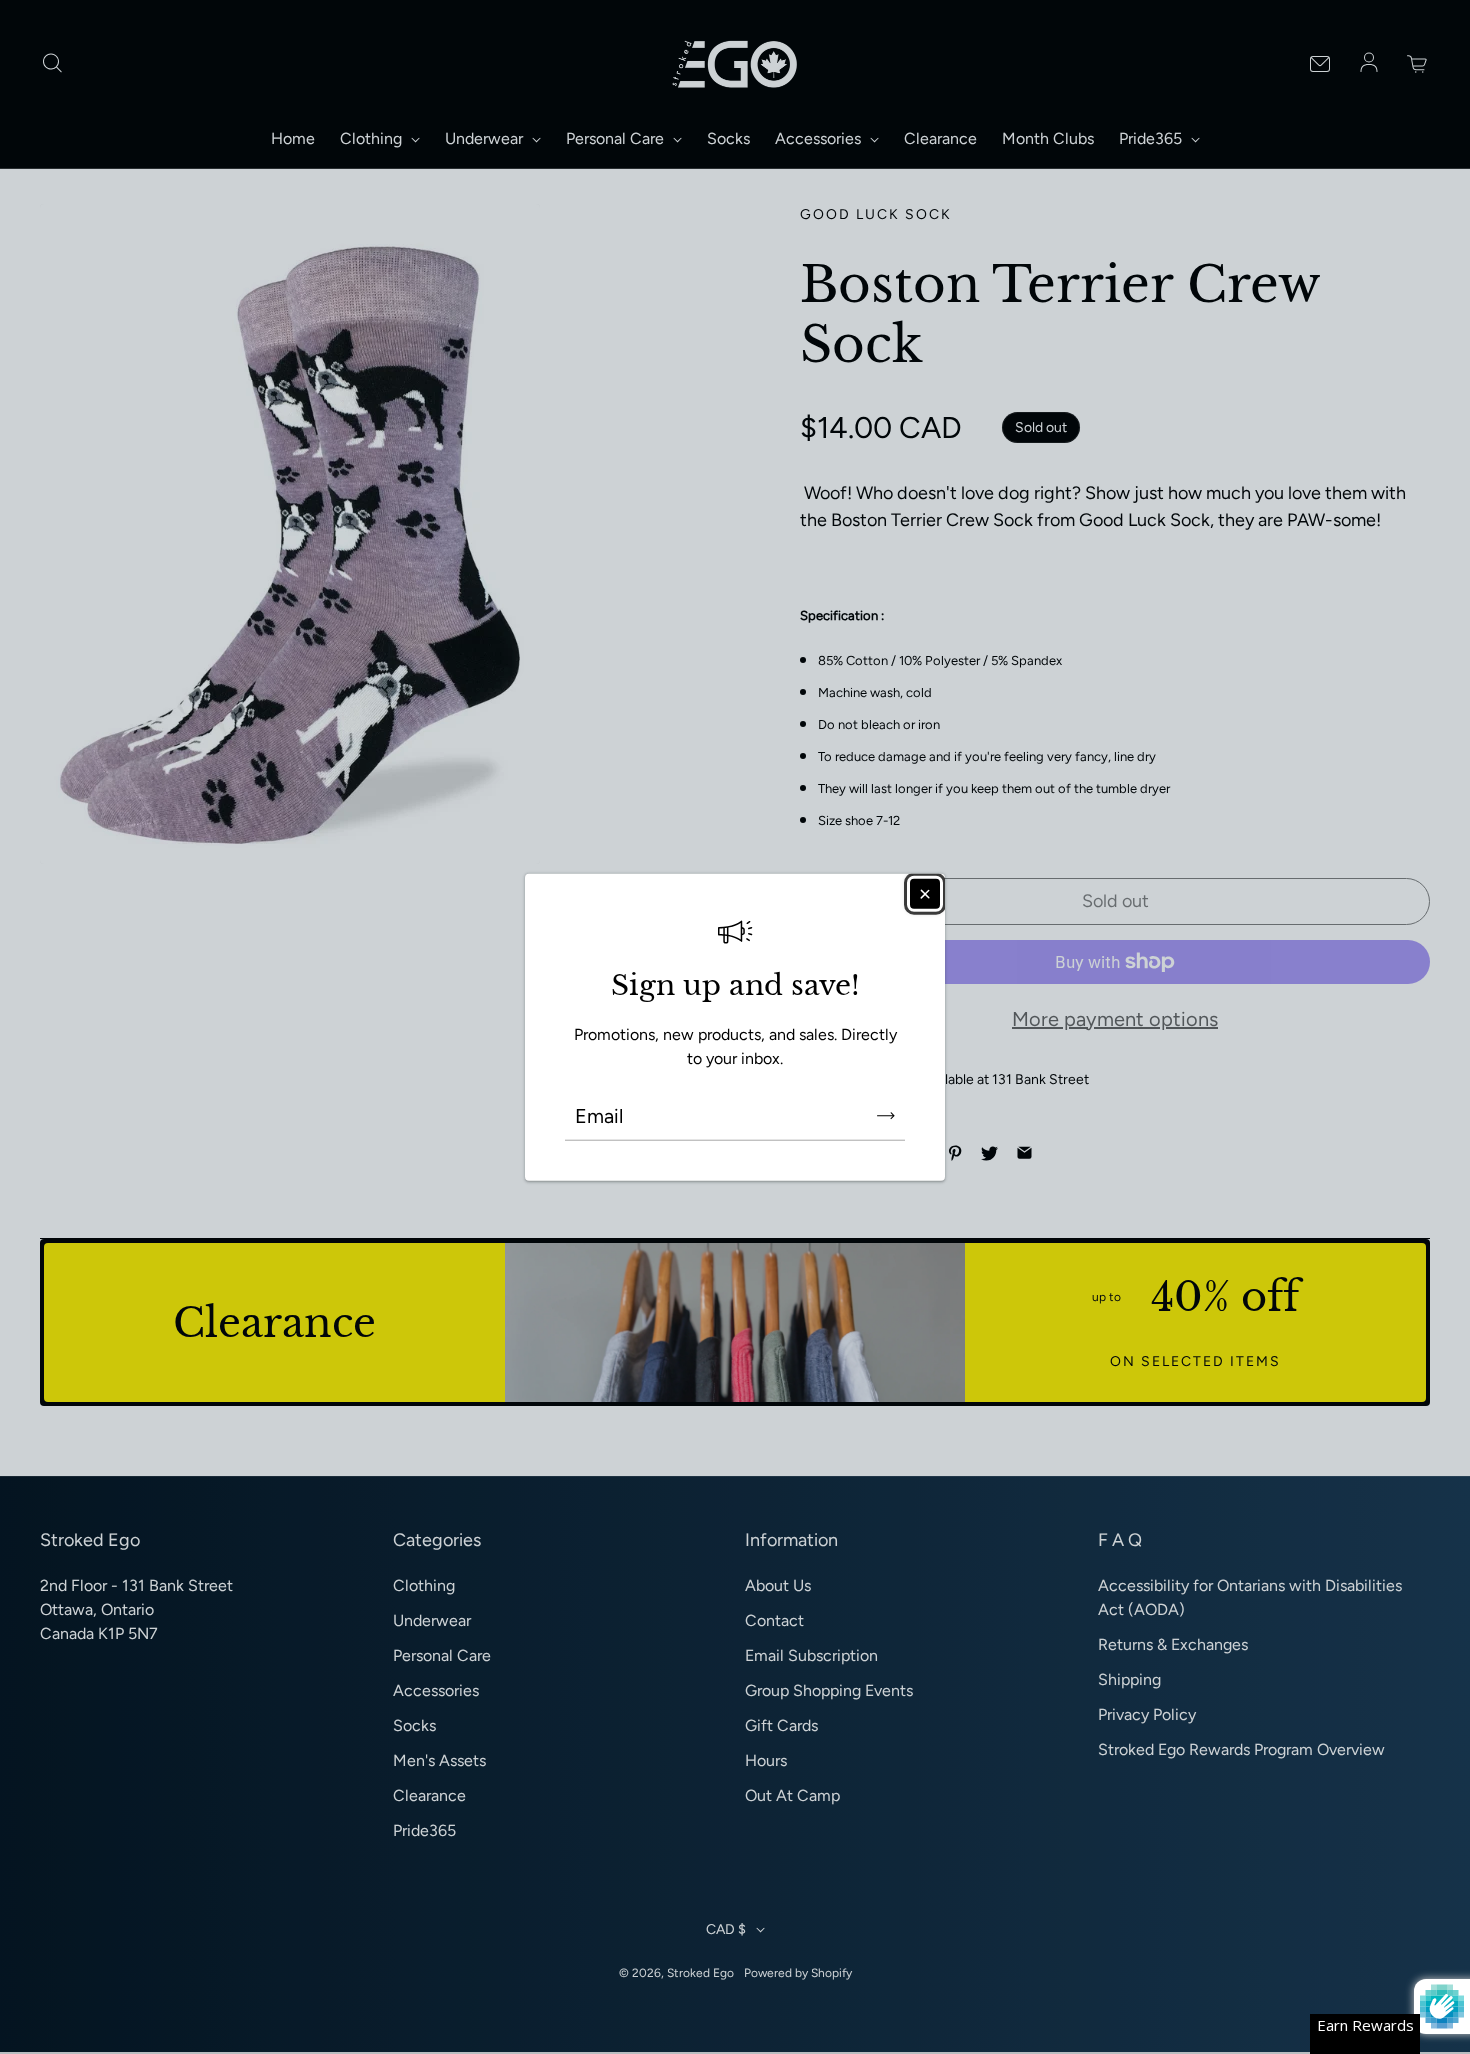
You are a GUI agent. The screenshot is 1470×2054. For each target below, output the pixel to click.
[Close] (925, 894)
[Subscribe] (886, 1115)
